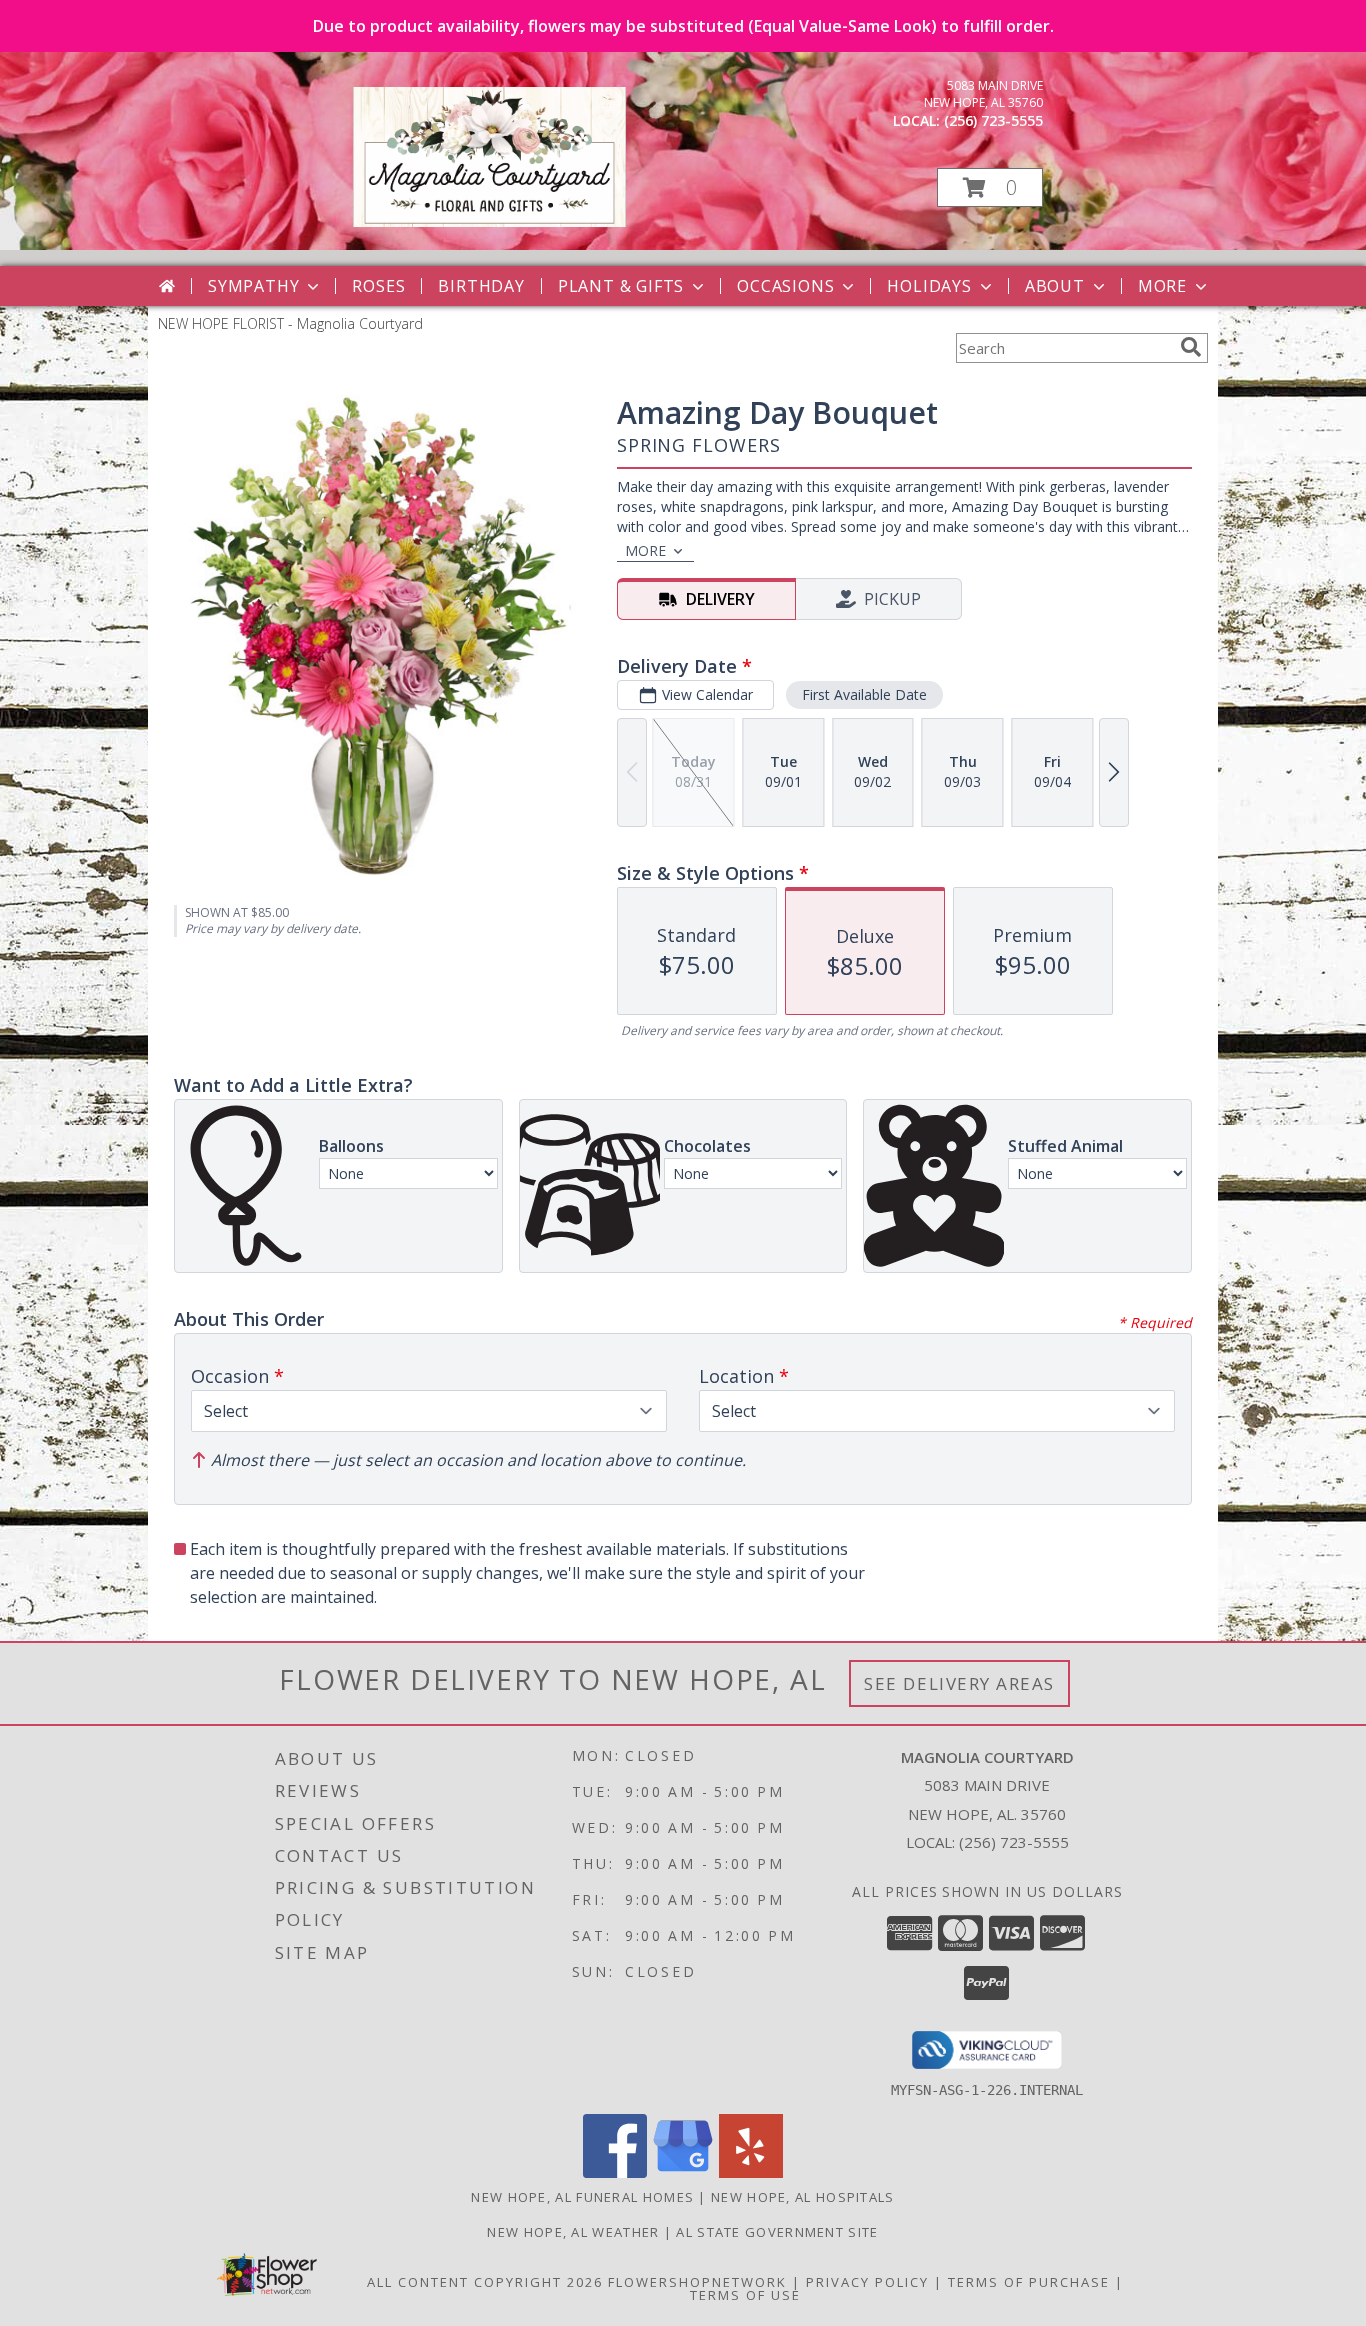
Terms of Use (745, 2295)
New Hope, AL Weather (573, 2232)
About (1055, 286)
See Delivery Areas (959, 1683)
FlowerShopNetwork (697, 2282)
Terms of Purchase (1029, 2282)
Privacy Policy (867, 2282)
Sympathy (253, 286)
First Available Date (864, 694)
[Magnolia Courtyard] (489, 221)
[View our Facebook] (615, 2172)
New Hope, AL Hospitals (803, 2197)
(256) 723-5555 (993, 120)
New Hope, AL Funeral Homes (582, 2197)
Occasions (785, 286)
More (1162, 286)
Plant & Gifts (621, 286)
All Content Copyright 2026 (485, 2282)
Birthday (481, 286)
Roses (378, 286)
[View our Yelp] (751, 2172)
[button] (990, 187)
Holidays (929, 286)
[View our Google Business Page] (683, 2172)
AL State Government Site (777, 2232)
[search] (1191, 347)
